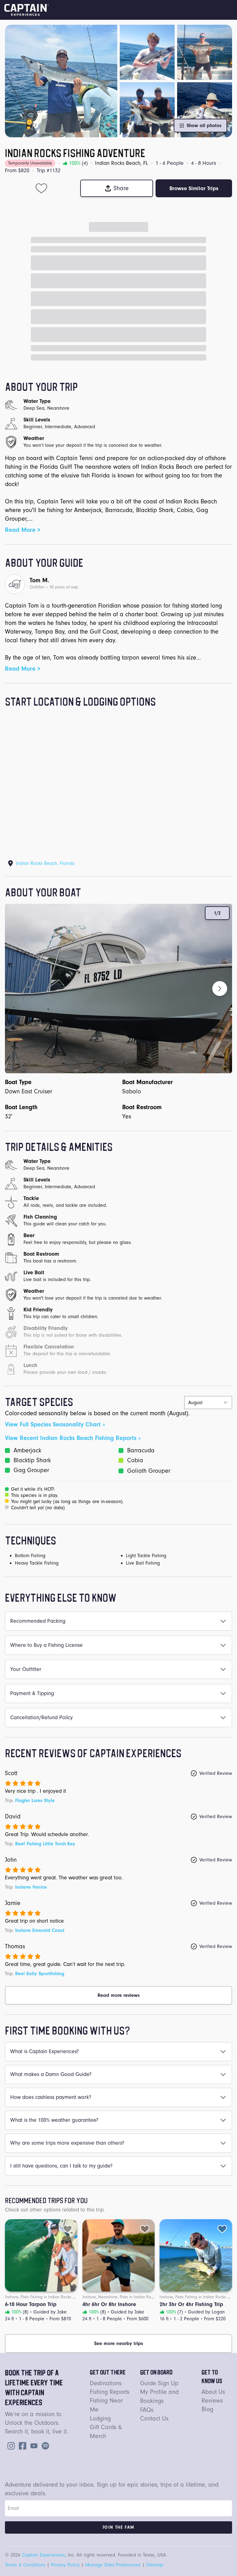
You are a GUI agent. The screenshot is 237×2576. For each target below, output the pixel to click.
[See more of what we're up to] (21, 2445)
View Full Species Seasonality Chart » (55, 1424)
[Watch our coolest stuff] (33, 2445)
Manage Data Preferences (113, 2565)
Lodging (100, 2418)
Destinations (106, 2383)
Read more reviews (119, 1995)
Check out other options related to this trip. (55, 2210)
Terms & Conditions (25, 2565)
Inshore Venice (31, 1887)
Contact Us (154, 2418)
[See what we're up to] (10, 2445)
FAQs (147, 2410)
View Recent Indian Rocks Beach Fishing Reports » (73, 1438)
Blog (207, 2409)
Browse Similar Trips (194, 188)
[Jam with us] (44, 2445)
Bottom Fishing (30, 1556)
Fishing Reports (110, 2392)
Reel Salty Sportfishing (40, 1974)
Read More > (23, 530)
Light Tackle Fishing (146, 1556)
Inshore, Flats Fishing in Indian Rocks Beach (44, 2297)
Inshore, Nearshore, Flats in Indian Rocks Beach (126, 2297)
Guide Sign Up (159, 2383)
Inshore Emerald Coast (40, 1930)
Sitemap (155, 2565)
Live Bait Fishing (143, 1563)
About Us (213, 2392)
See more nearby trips (119, 2343)
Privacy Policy (65, 2565)
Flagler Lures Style (35, 1801)
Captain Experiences (44, 2555)
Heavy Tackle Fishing (37, 1563)
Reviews (212, 2401)
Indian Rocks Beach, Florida (45, 863)
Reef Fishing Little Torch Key (45, 1844)
